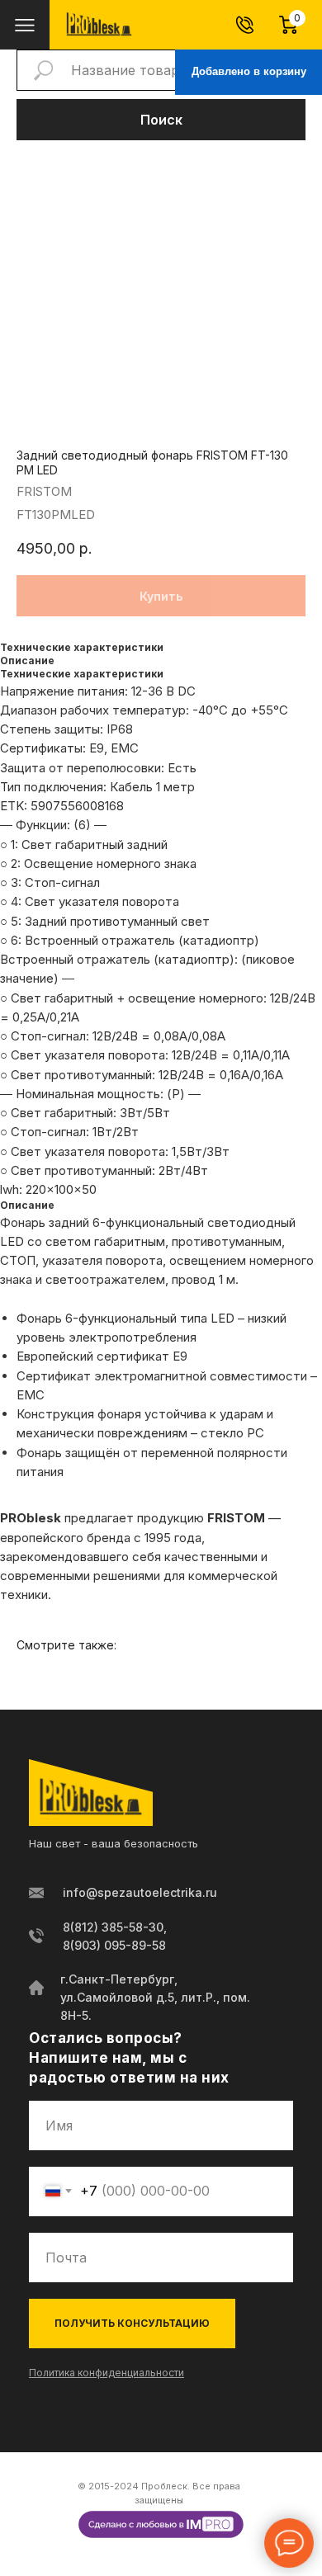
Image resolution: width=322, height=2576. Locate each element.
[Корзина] (296, 25)
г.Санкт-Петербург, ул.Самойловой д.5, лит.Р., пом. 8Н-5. (155, 1997)
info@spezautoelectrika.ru (140, 1892)
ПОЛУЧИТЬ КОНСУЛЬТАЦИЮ (132, 2323)
